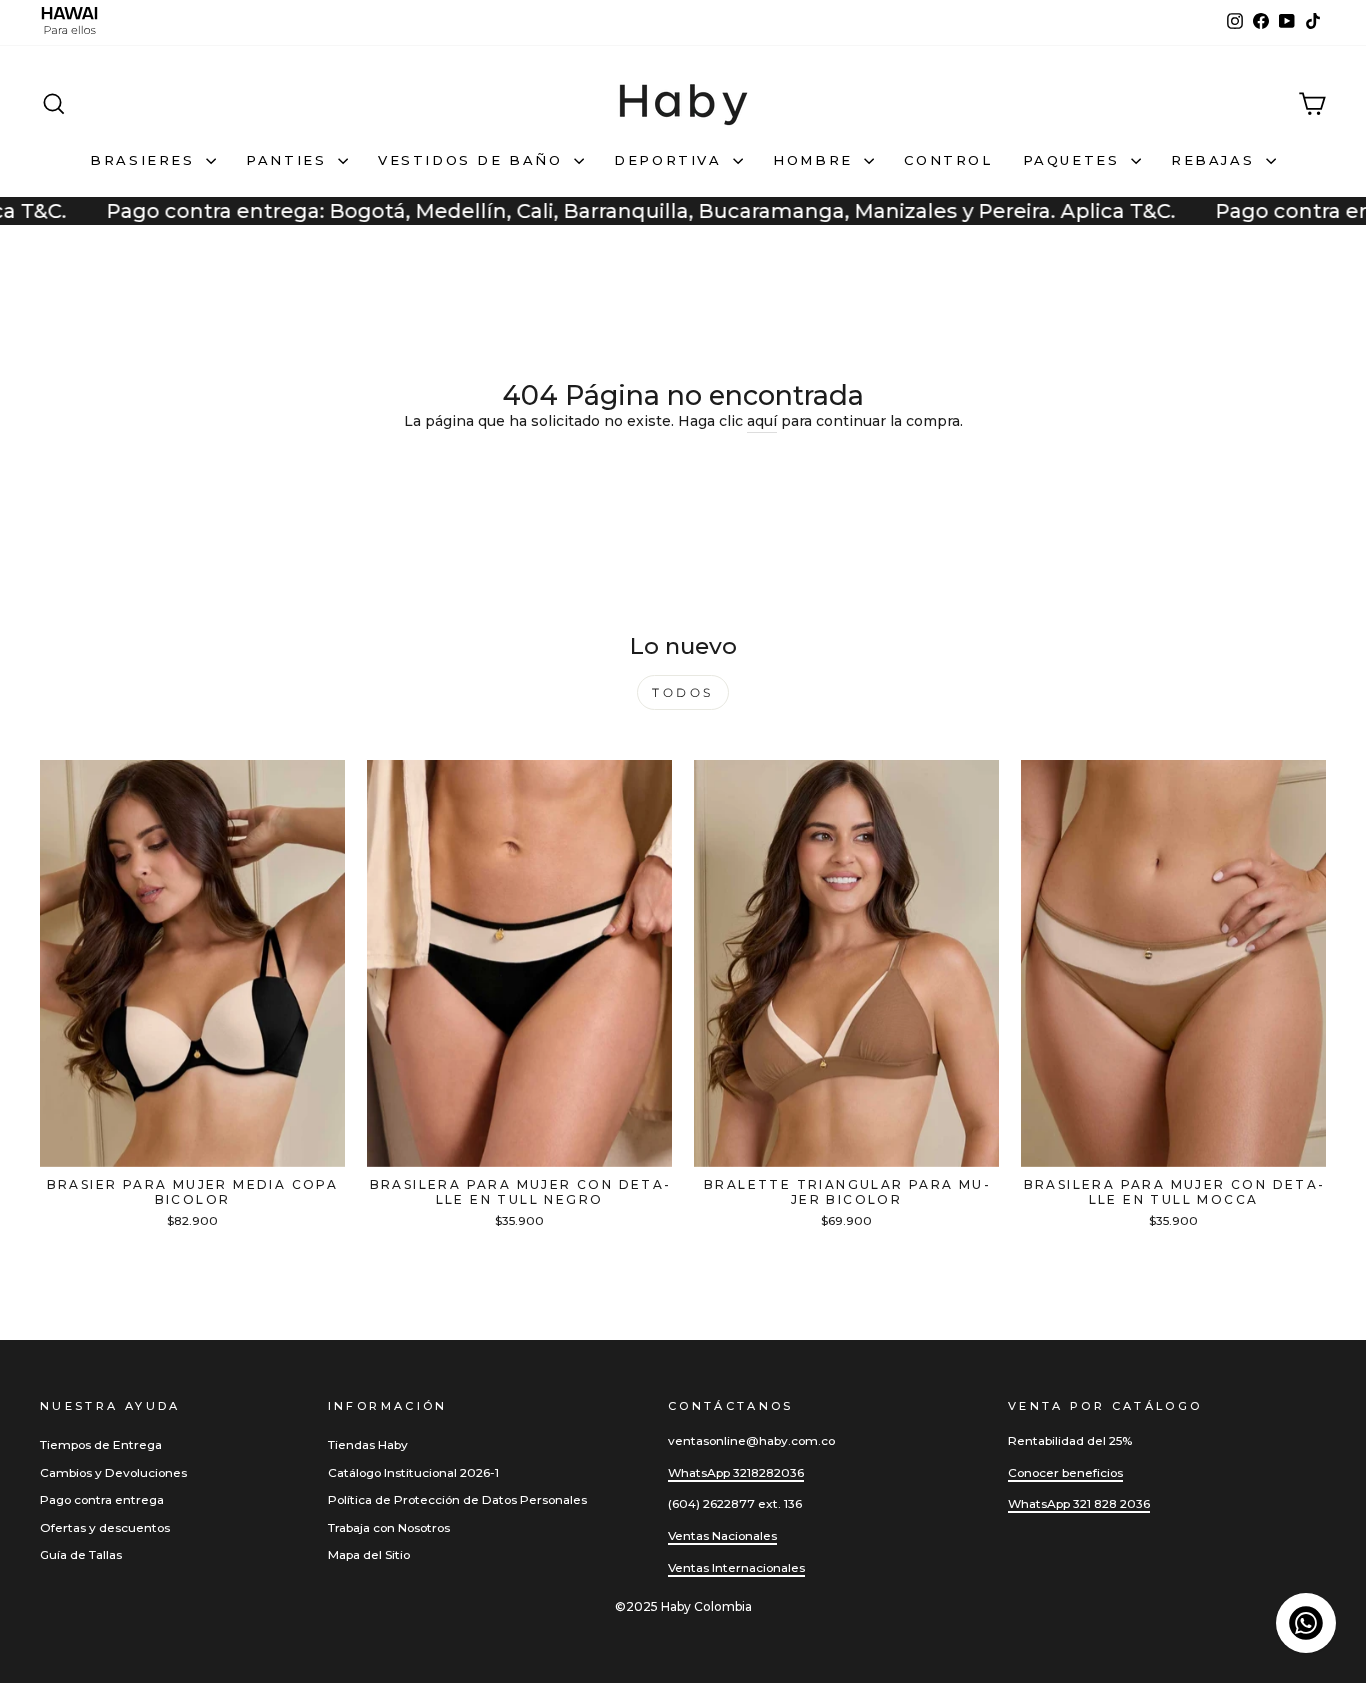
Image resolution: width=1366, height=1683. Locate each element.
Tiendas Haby (368, 1444)
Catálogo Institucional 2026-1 (413, 1472)
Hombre (816, 160)
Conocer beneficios (1065, 1472)
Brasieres (145, 160)
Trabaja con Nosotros (389, 1527)
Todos (683, 692)
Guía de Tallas (81, 1554)
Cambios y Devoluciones (113, 1472)
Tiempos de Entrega (101, 1444)
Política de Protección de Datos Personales (457, 1499)
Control (948, 160)
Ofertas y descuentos (105, 1527)
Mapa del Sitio (369, 1554)
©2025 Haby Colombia (683, 1606)
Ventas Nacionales (722, 1535)
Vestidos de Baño (473, 160)
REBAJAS (1216, 160)
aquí (762, 421)
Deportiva (671, 160)
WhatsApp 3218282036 (736, 1472)
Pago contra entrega (102, 1499)
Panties (289, 160)
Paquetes (1074, 160)
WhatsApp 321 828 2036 (1079, 1503)
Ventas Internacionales (736, 1567)
